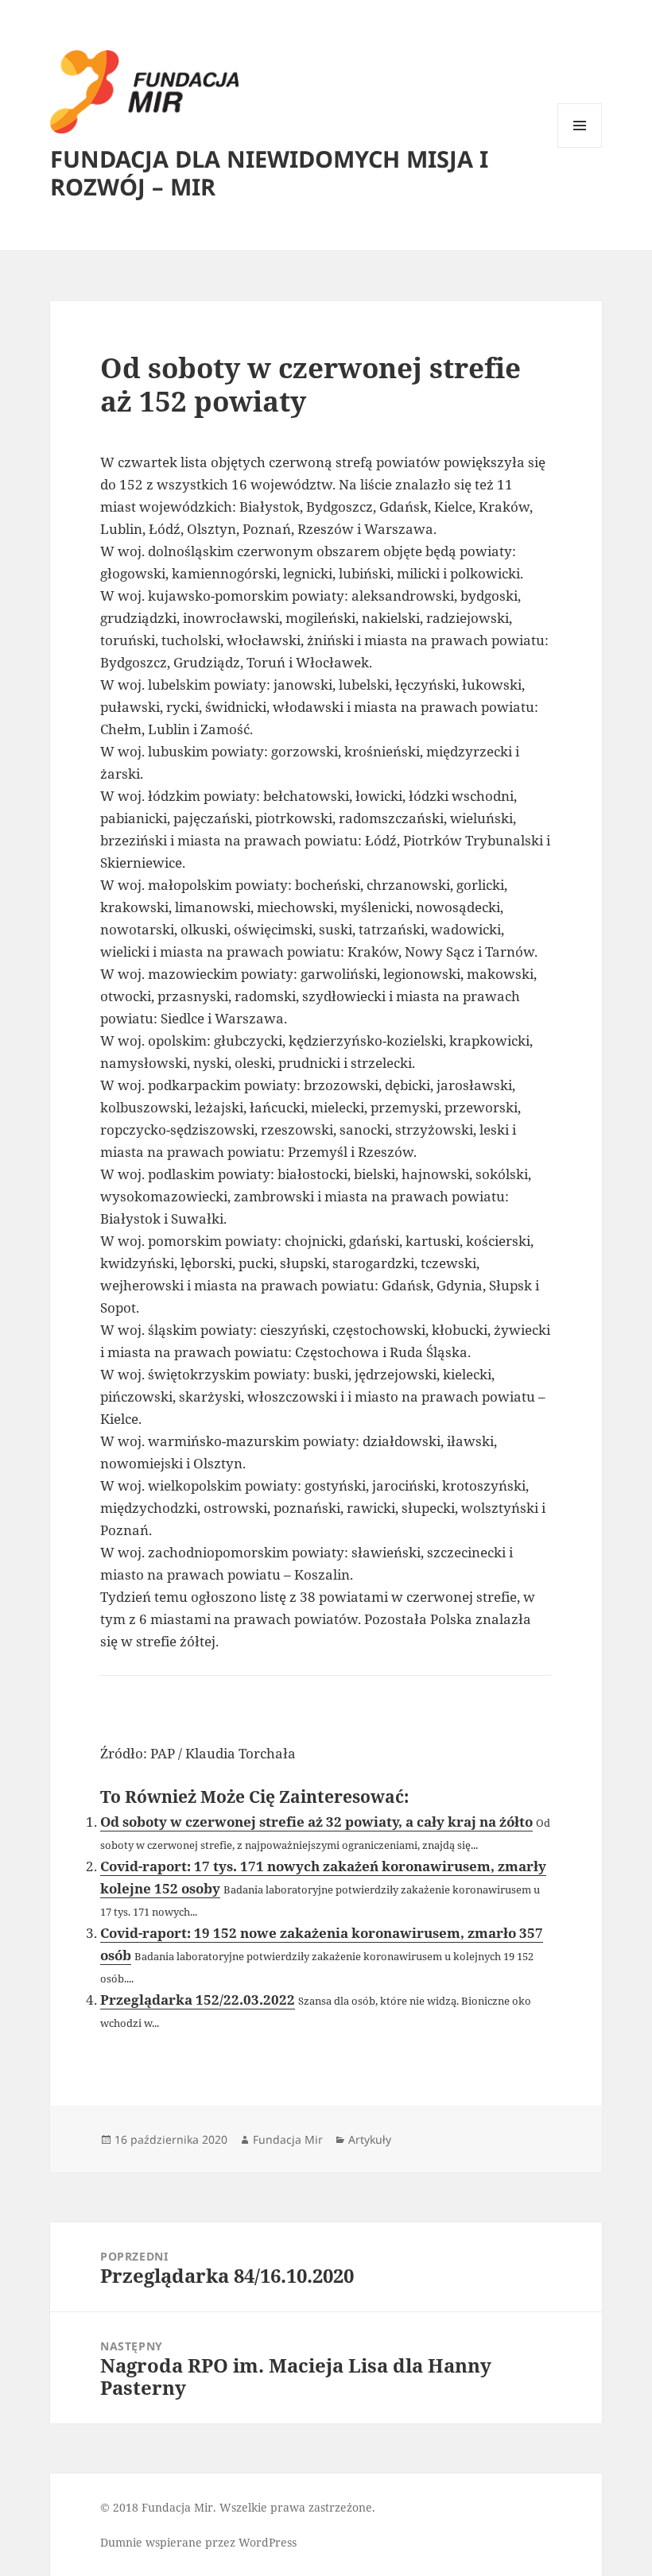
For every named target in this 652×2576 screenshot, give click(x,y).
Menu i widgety (580, 147)
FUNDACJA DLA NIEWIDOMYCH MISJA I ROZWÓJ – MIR (269, 172)
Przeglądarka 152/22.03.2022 (198, 2000)
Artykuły (370, 2139)
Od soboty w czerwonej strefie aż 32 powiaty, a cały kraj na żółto (316, 1822)
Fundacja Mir (288, 2139)
